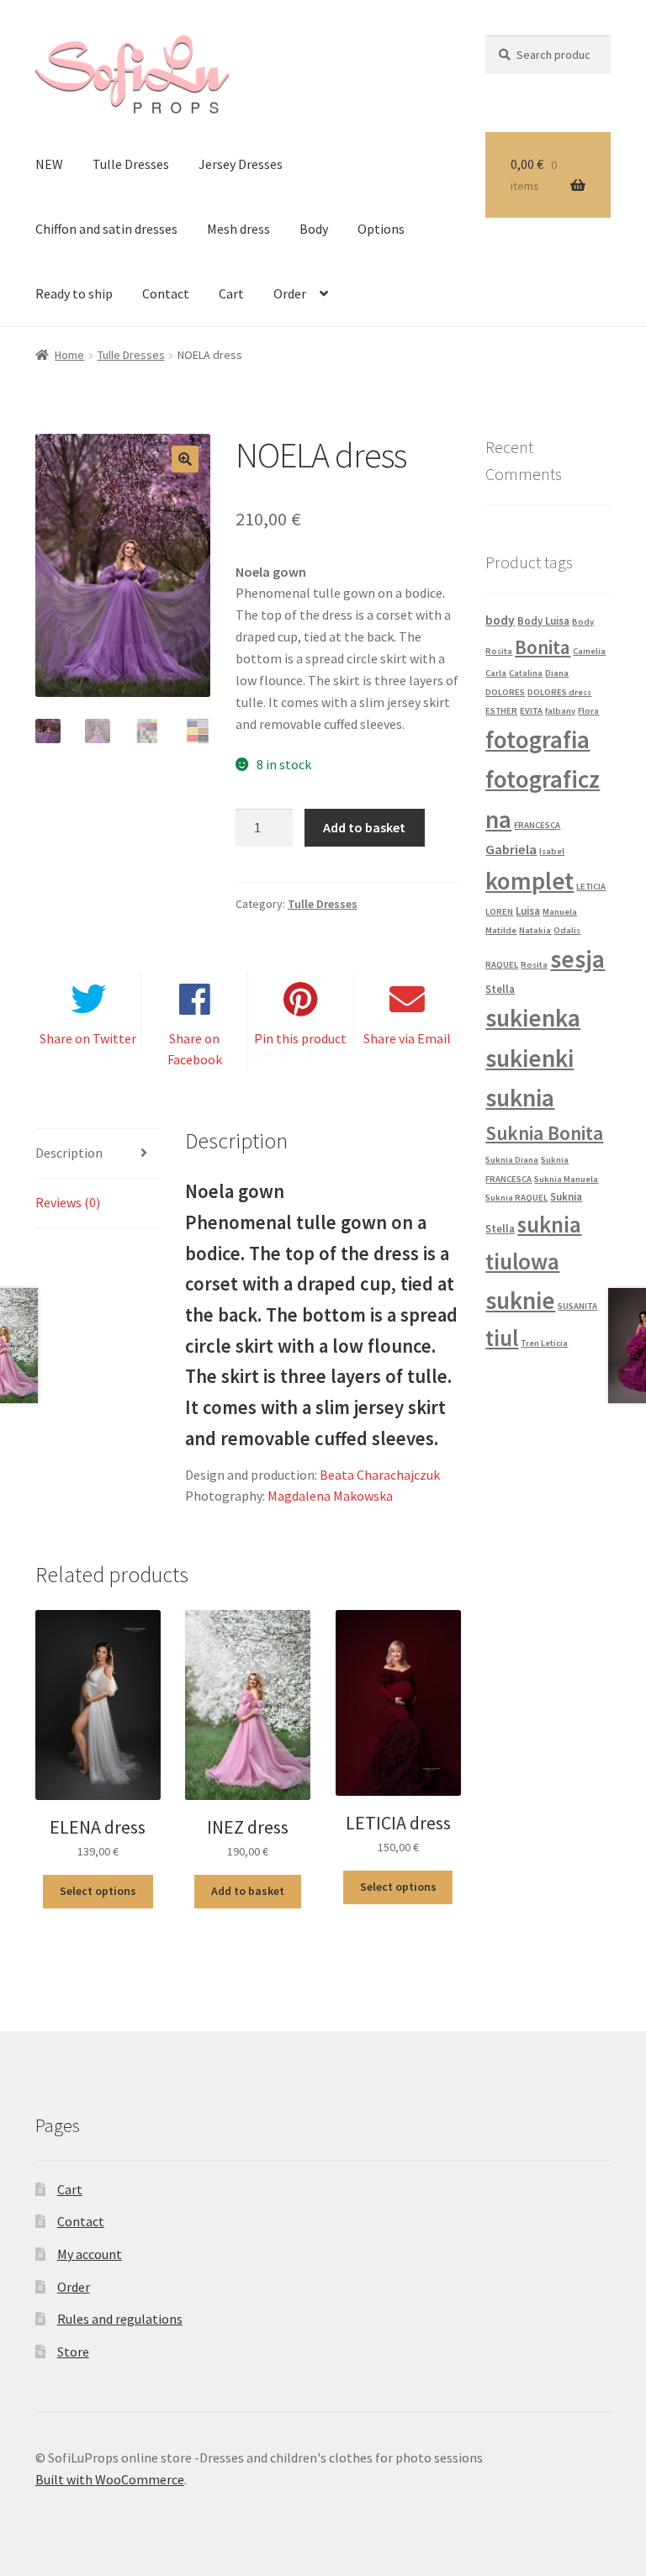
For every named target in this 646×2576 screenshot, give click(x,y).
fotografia (537, 739)
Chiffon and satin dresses (106, 229)
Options (381, 229)
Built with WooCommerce (110, 2479)
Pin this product (300, 1038)
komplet (530, 881)
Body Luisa (543, 621)
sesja (577, 959)
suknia (520, 1098)
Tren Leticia (544, 1343)
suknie (520, 1300)
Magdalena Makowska (330, 1496)
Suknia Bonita (544, 1133)
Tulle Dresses (131, 164)
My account (90, 2254)
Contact (166, 293)
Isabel (552, 851)
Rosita (534, 965)
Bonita (543, 647)
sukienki (530, 1058)
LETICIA (591, 887)
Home (69, 355)
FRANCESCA (537, 825)
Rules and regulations (120, 2319)
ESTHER (501, 711)
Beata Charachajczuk (380, 1475)
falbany (560, 711)
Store (73, 2352)
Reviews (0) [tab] (68, 1202)
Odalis (567, 930)
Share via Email (407, 1038)
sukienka (533, 1018)
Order (290, 293)
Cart (231, 293)
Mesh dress (238, 229)
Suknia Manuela (566, 1179)
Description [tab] (69, 1153)
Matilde (501, 930)
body (500, 620)
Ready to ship (74, 293)
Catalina (526, 673)
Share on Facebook (195, 1049)
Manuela (560, 912)
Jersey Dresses (241, 164)
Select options (98, 1891)
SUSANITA (577, 1306)
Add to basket (364, 827)
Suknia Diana (512, 1160)
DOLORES (505, 692)
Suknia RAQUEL (516, 1198)
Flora (588, 711)
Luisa (528, 911)
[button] (185, 459)
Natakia (535, 930)
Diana (557, 673)
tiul (502, 1338)
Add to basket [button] (248, 1891)
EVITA (531, 711)
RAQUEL (502, 965)
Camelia (589, 651)
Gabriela (511, 850)
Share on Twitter (88, 1038)
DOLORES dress (559, 692)
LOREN (499, 912)
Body (314, 229)
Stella (500, 989)
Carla (496, 673)
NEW (49, 164)
